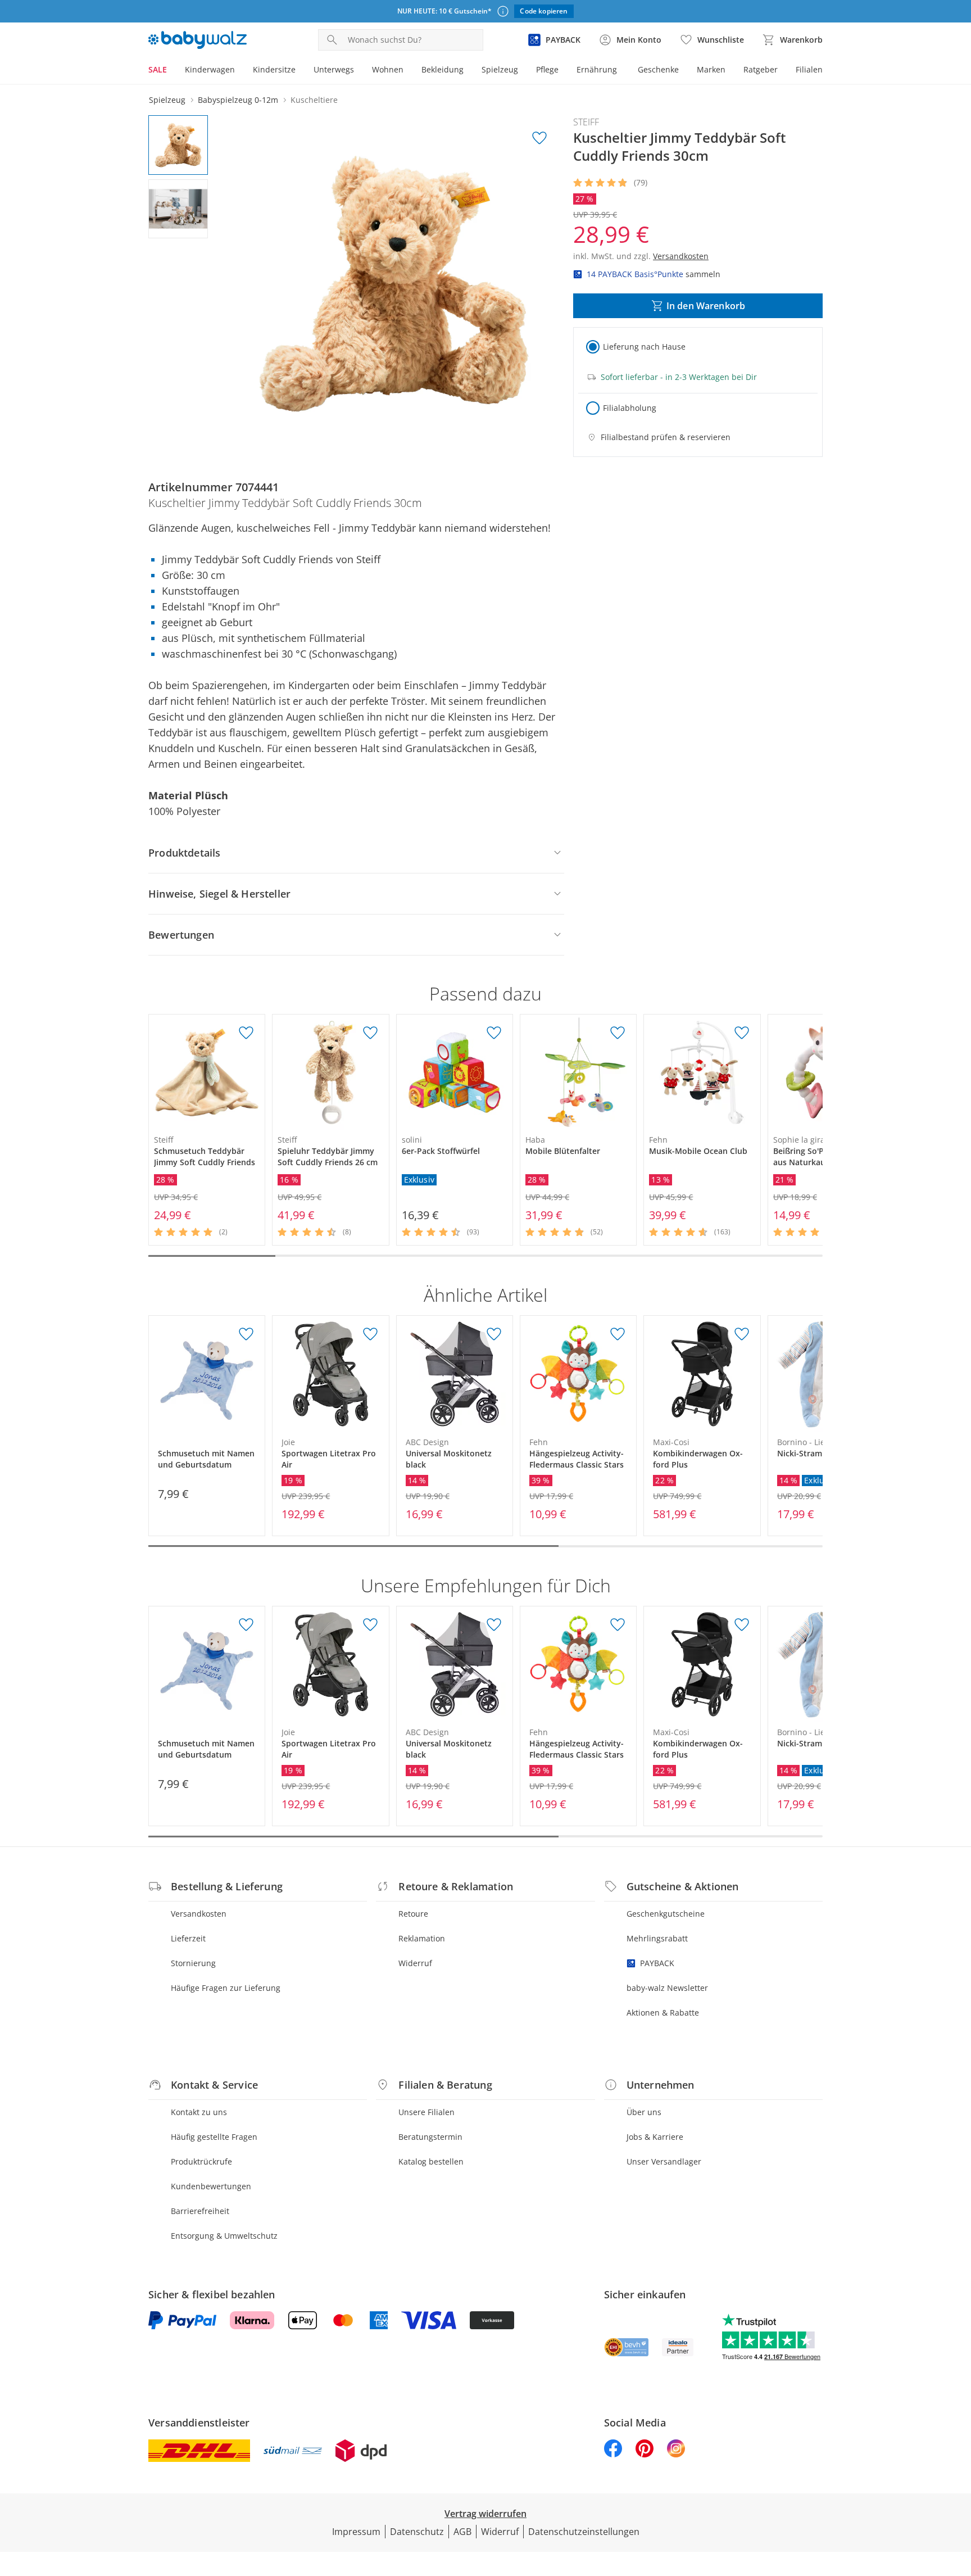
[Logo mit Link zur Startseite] (198, 40)
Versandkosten (199, 1914)
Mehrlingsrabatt (657, 1938)
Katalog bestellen (431, 2161)
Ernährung (597, 69)
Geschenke (658, 69)
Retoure (413, 1914)
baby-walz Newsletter (667, 1988)
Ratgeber (761, 69)
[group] (394, 284)
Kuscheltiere (314, 100)
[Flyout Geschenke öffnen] (683, 71)
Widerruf (415, 1963)
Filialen (809, 69)
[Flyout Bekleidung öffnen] (468, 71)
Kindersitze (274, 69)
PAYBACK (657, 1963)
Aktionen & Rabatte (663, 2013)
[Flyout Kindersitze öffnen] (300, 71)
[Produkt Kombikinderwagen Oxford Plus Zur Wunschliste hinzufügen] (742, 1334)
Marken (711, 69)
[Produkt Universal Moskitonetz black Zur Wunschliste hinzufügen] (494, 1334)
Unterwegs (334, 69)
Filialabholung (630, 408)
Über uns (644, 2112)
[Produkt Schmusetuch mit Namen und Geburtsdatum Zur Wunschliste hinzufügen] (246, 1334)
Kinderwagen (210, 69)
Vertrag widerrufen (485, 2514)
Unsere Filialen (426, 2112)
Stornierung (193, 1963)
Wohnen (388, 69)
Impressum (356, 2532)
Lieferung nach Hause (644, 347)
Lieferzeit (188, 1938)
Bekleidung (443, 69)
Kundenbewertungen (211, 2186)
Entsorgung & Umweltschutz (224, 2236)
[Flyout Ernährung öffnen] (621, 71)
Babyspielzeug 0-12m (238, 100)
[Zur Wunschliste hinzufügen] (539, 138)
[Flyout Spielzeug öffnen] (523, 71)
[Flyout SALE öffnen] (171, 71)
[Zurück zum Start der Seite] (958, 2495)
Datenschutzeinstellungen (584, 2532)
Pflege (547, 69)
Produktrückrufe (201, 2161)
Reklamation (422, 1938)
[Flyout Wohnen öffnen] (408, 71)
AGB (462, 2532)
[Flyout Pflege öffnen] (563, 71)
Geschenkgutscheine (666, 1914)
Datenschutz (417, 2532)
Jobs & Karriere (655, 2137)
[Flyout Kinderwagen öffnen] (239, 71)
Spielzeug (500, 69)
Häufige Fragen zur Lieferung (226, 1988)
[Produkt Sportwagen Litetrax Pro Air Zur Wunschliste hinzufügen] (370, 1334)
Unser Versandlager (664, 2161)
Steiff (586, 122)
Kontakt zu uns (199, 2112)
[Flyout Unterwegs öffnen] (359, 71)
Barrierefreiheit (200, 2211)
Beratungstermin (430, 2137)
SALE (158, 69)
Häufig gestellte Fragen (214, 2137)
